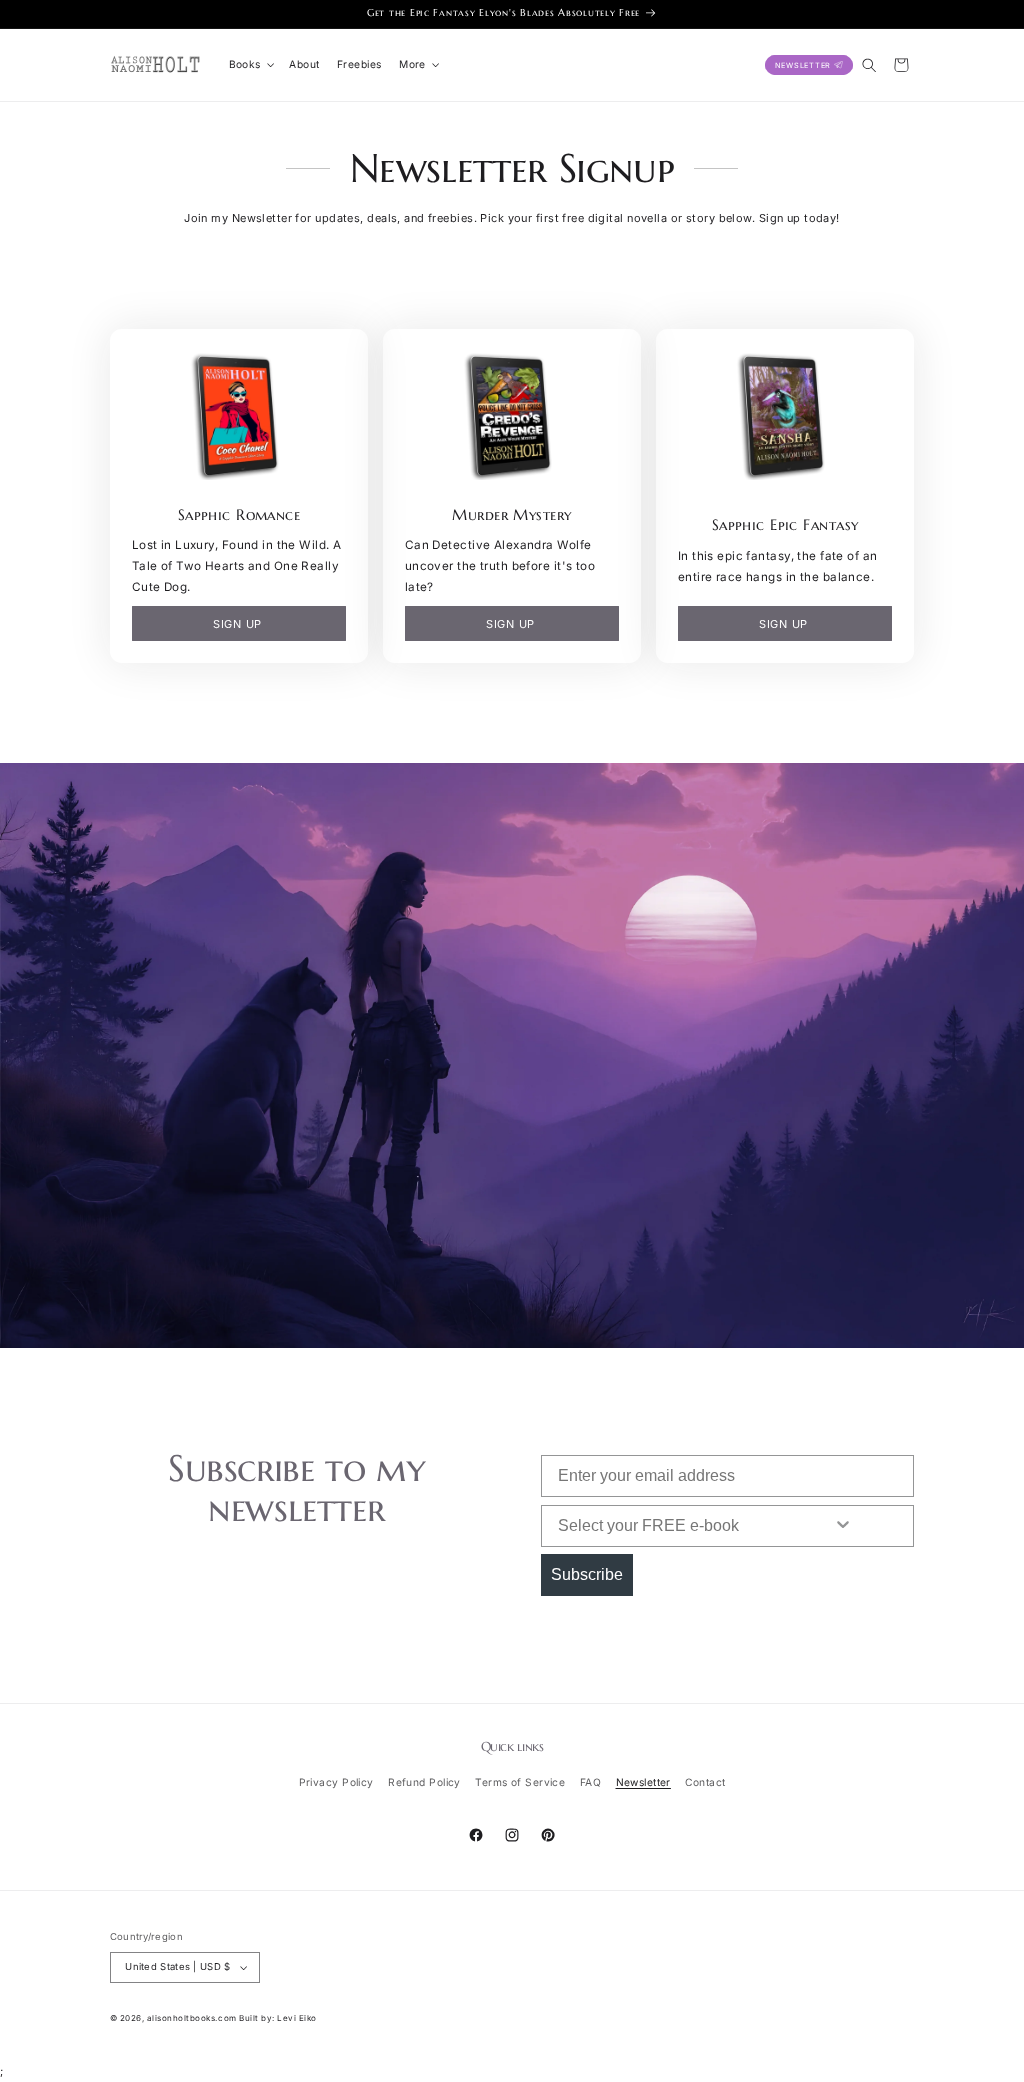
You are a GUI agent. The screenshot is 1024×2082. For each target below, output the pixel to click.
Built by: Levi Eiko (278, 2018)
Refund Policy (424, 1782)
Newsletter (643, 1782)
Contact (705, 1782)
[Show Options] (843, 1526)
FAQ (590, 1782)
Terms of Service (520, 1782)
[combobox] (669, 1526)
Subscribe (587, 1574)
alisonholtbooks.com (192, 2018)
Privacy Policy (336, 1782)
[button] (250, 64)
